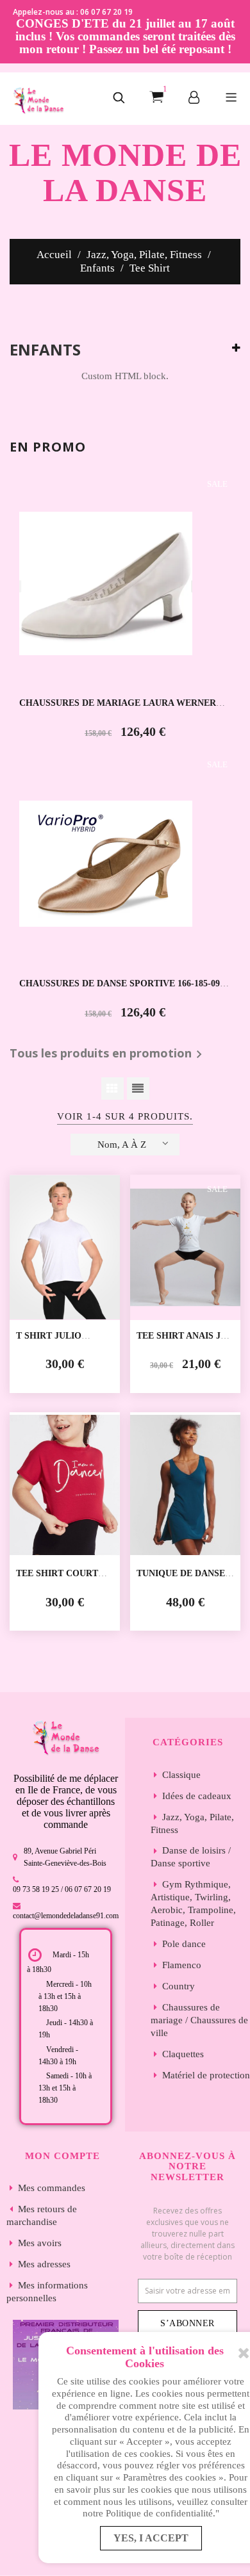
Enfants (45, 350)
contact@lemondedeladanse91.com (66, 1916)
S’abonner (188, 2323)
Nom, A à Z (122, 1145)
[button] (119, 99)
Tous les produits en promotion (108, 1054)
